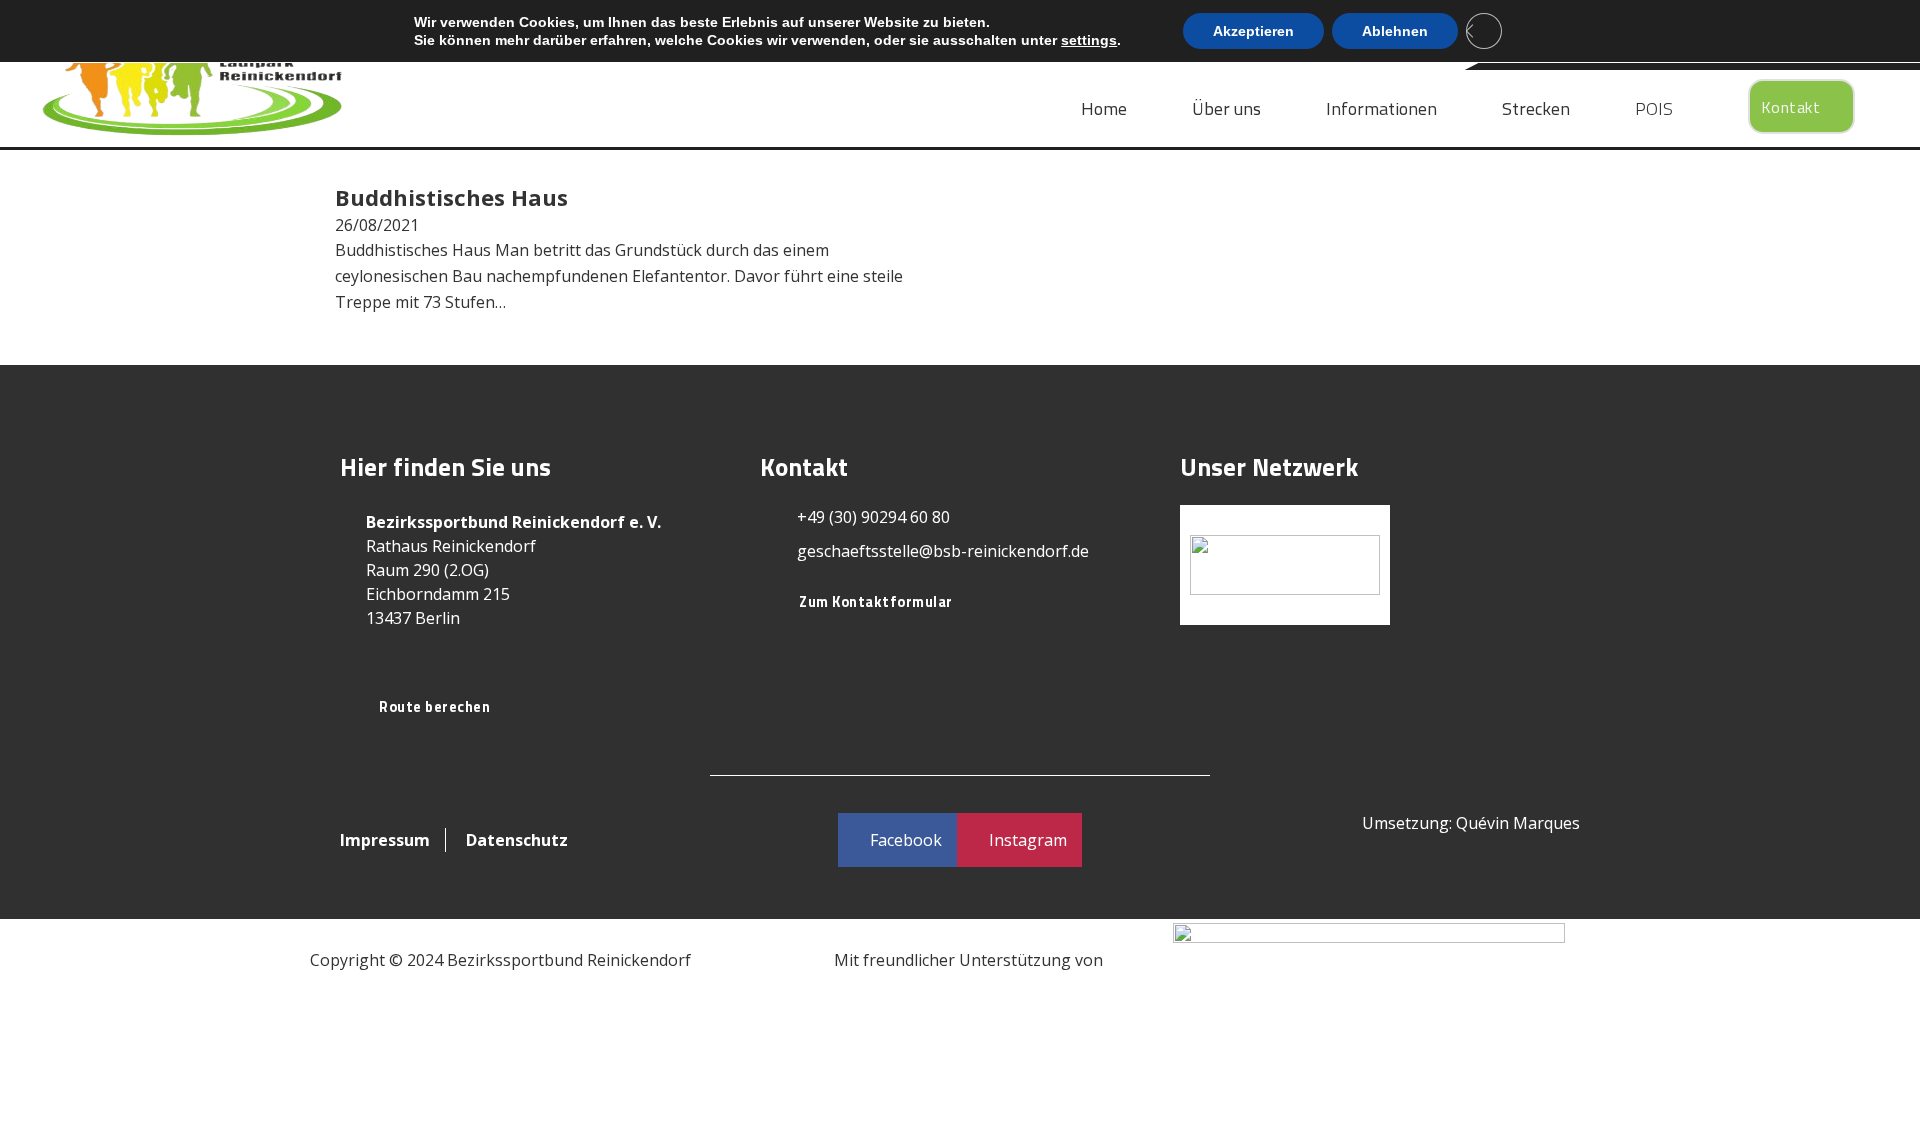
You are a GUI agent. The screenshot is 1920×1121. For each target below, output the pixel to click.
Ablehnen (1395, 31)
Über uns (1226, 109)
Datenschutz (517, 840)
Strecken (1536, 109)
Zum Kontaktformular (876, 602)
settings (1089, 40)
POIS (1654, 109)
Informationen (1381, 109)
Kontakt (1791, 107)
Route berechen (434, 707)
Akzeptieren (1253, 31)
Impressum (385, 840)
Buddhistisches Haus (451, 197)
